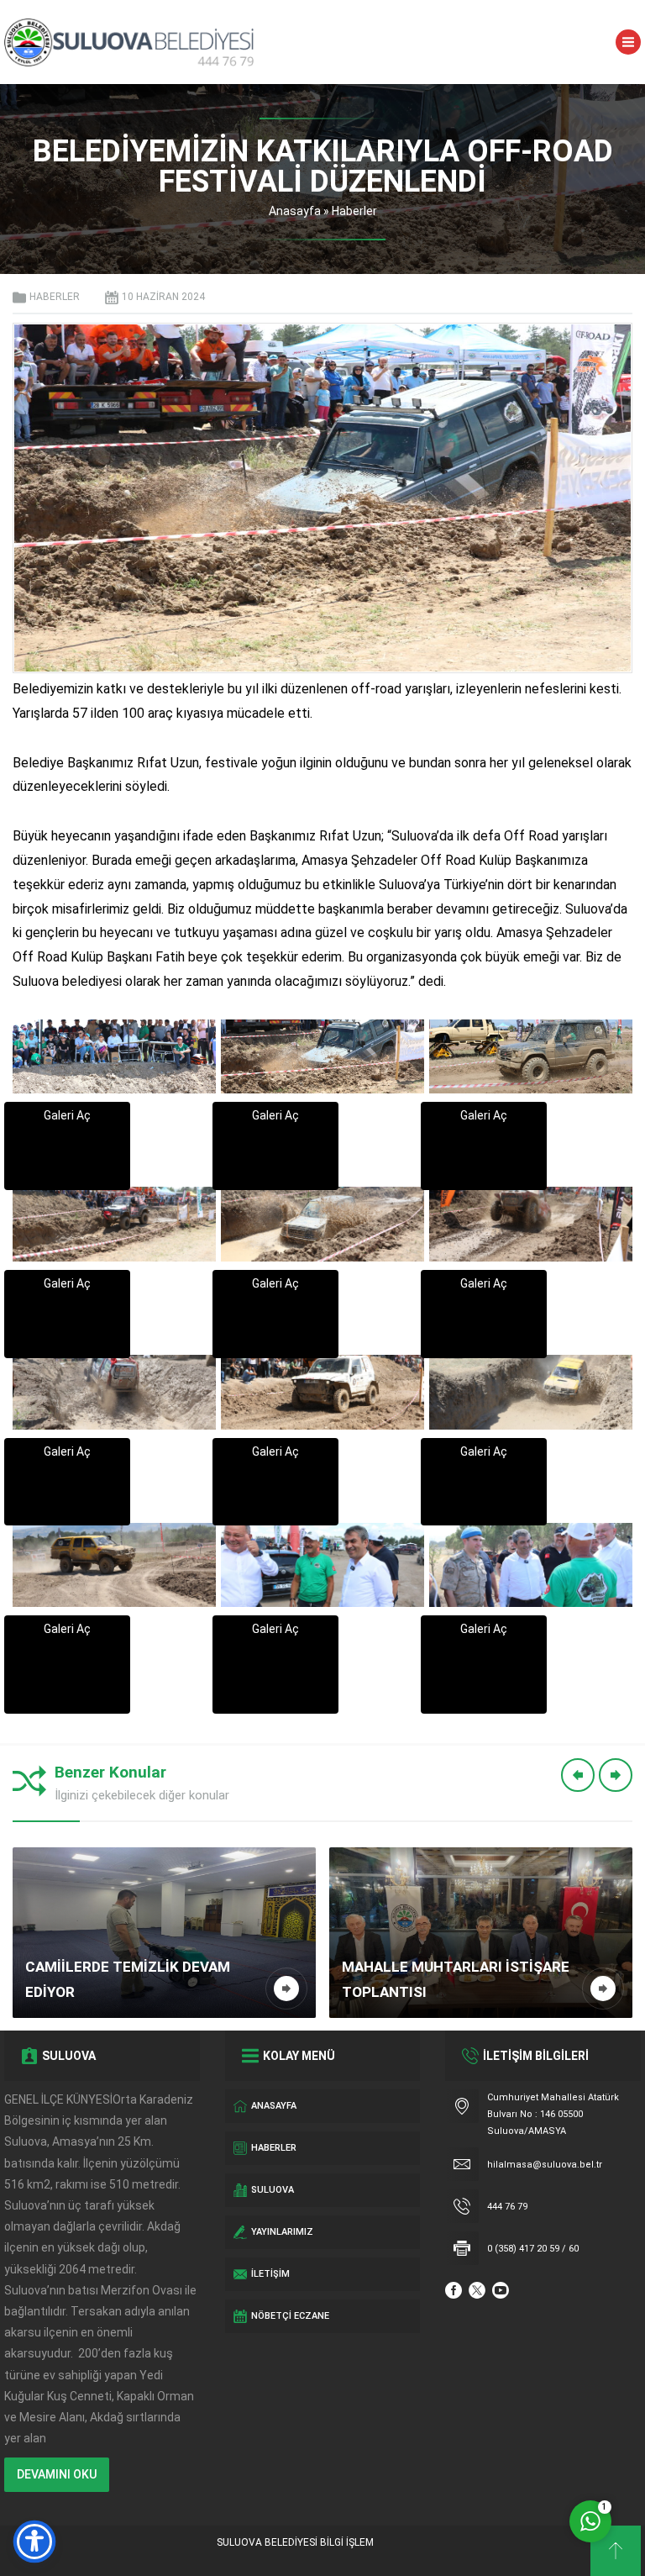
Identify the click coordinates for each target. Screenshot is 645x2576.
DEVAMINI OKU (57, 2474)
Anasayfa (295, 211)
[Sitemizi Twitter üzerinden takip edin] (477, 2290)
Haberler (354, 211)
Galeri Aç (67, 1115)
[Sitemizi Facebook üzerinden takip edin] (454, 2290)
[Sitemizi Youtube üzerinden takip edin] (501, 2290)
